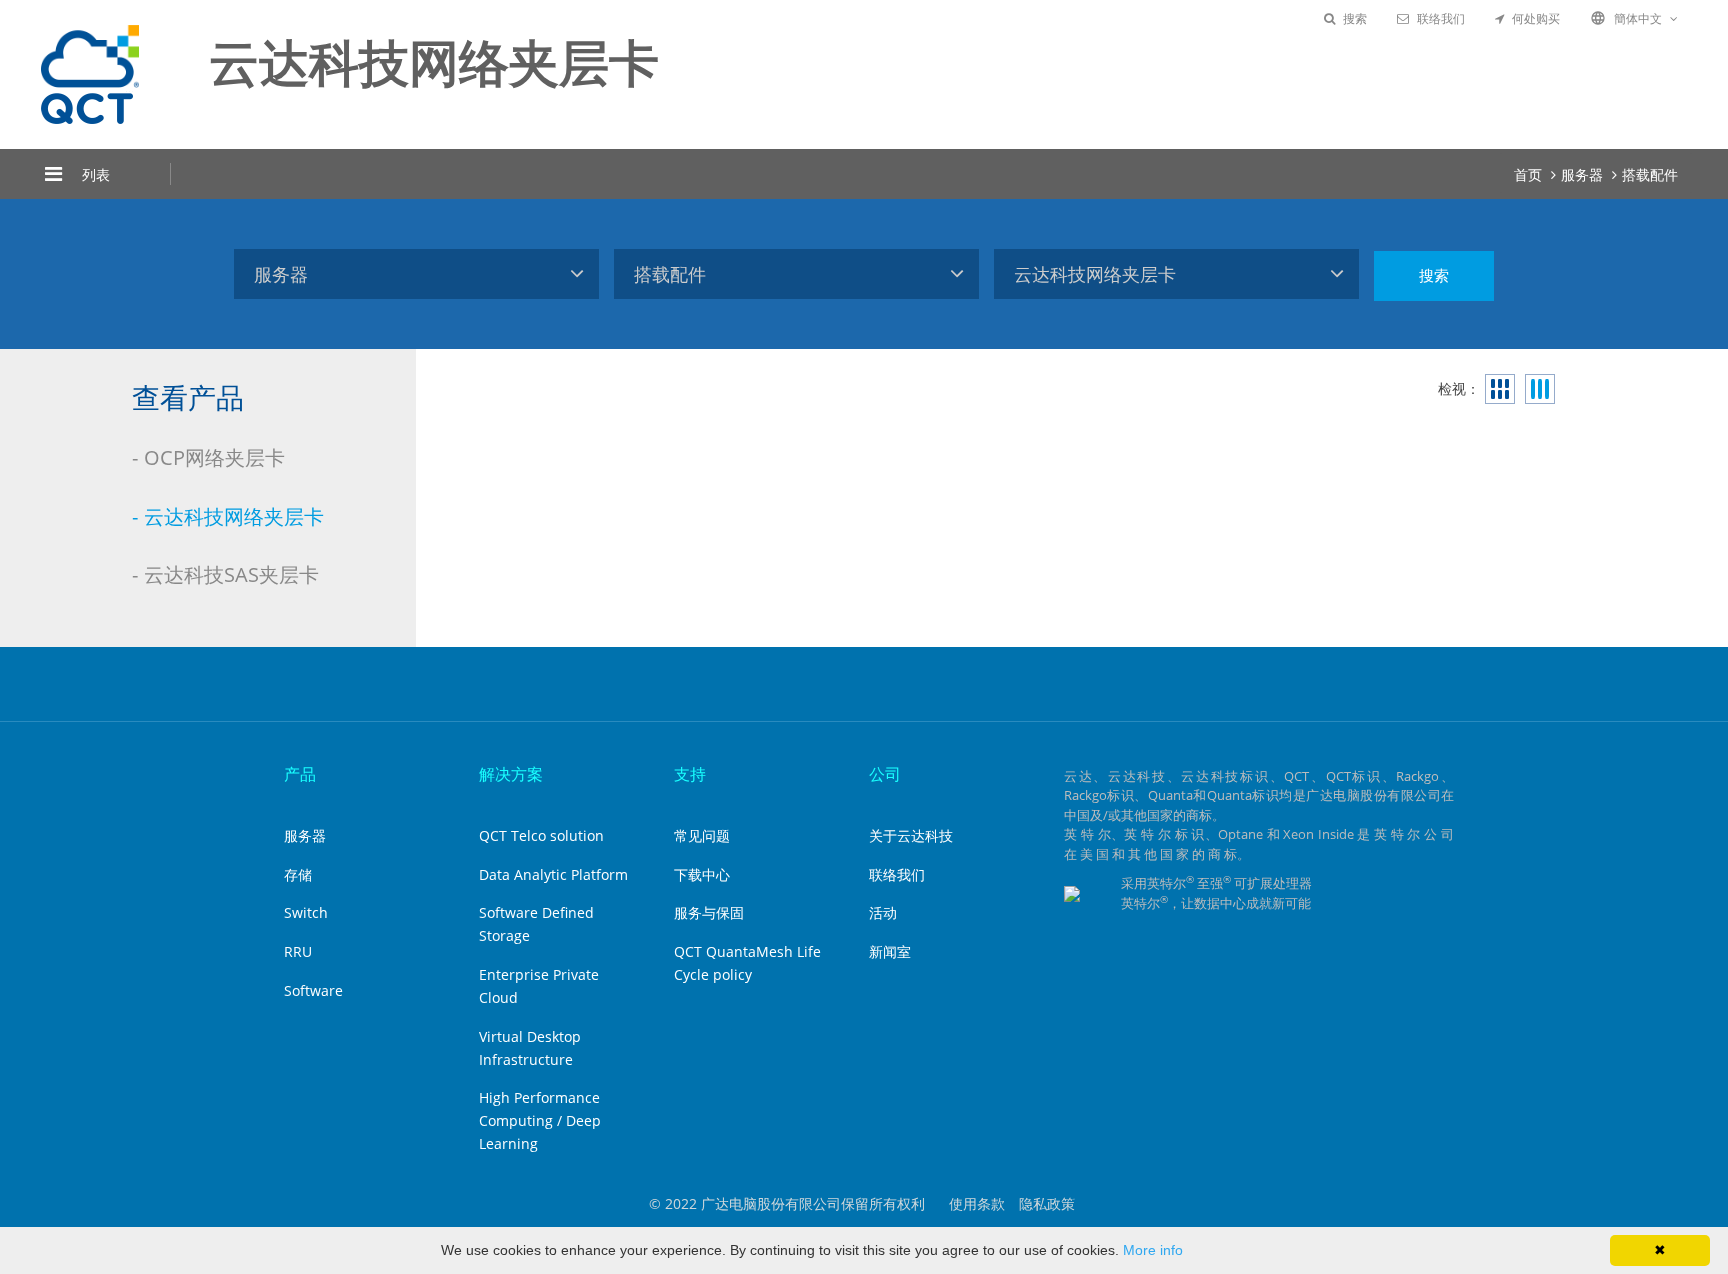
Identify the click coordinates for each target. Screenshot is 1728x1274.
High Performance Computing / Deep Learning (540, 1120)
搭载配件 (1650, 174)
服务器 (1582, 174)
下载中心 (702, 874)
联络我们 (1441, 18)
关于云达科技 (911, 835)
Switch (306, 912)
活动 (883, 912)
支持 (690, 774)
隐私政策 (1047, 1203)
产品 (300, 774)
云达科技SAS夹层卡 (231, 574)
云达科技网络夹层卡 (234, 516)
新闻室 (890, 951)
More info (1153, 1250)
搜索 (1355, 18)
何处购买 (1536, 18)
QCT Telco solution (541, 835)
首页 (1528, 174)
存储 (298, 874)
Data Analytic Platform (553, 874)
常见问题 (702, 835)
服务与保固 (709, 912)
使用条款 (977, 1203)
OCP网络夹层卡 (214, 457)
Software (313, 990)
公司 (885, 774)
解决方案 (511, 774)
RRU (298, 951)
